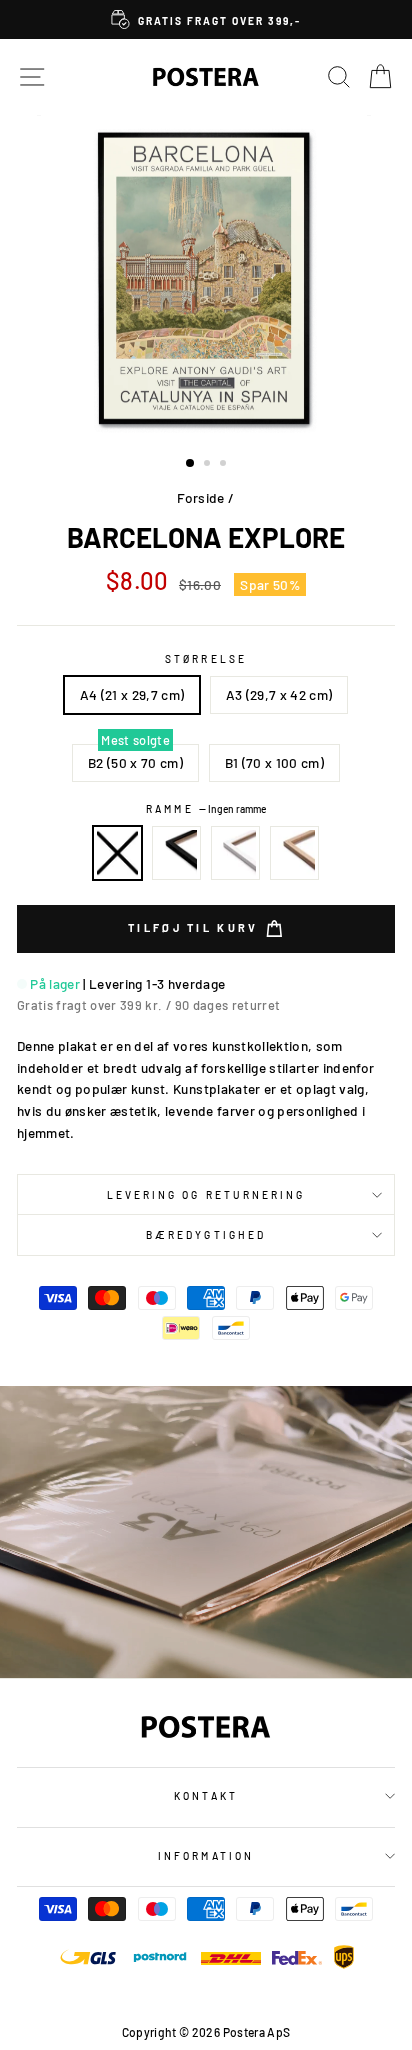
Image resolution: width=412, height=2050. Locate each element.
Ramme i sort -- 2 (177, 853)
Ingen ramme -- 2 (118, 853)
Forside (200, 497)
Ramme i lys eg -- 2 (295, 853)
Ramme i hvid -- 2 (236, 853)
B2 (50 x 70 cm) (135, 762)
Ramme (205, 809)
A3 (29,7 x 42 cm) (279, 694)
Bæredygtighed (206, 1235)
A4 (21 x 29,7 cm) (132, 694)
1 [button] (191, 464)
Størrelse (206, 659)
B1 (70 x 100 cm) (274, 762)
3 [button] (225, 465)
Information (206, 1856)
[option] (206, 19)
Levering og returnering (206, 1195)
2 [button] (209, 465)
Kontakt (205, 1796)
